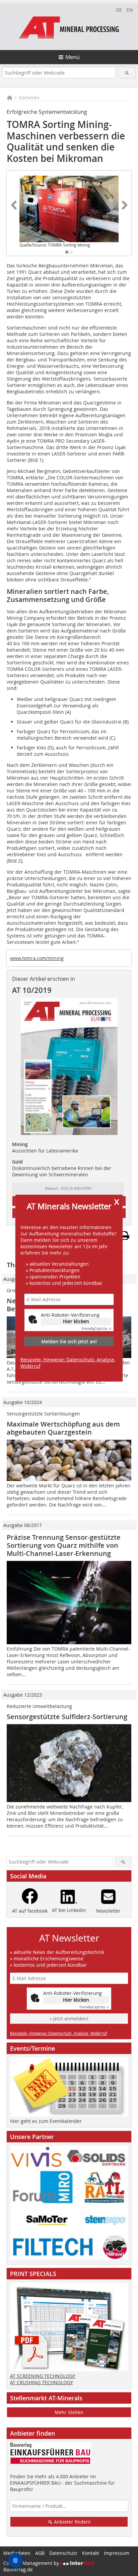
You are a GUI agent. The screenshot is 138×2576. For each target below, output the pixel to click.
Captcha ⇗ (96, 1329)
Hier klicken (76, 1321)
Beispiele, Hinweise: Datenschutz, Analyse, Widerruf (68, 1363)
